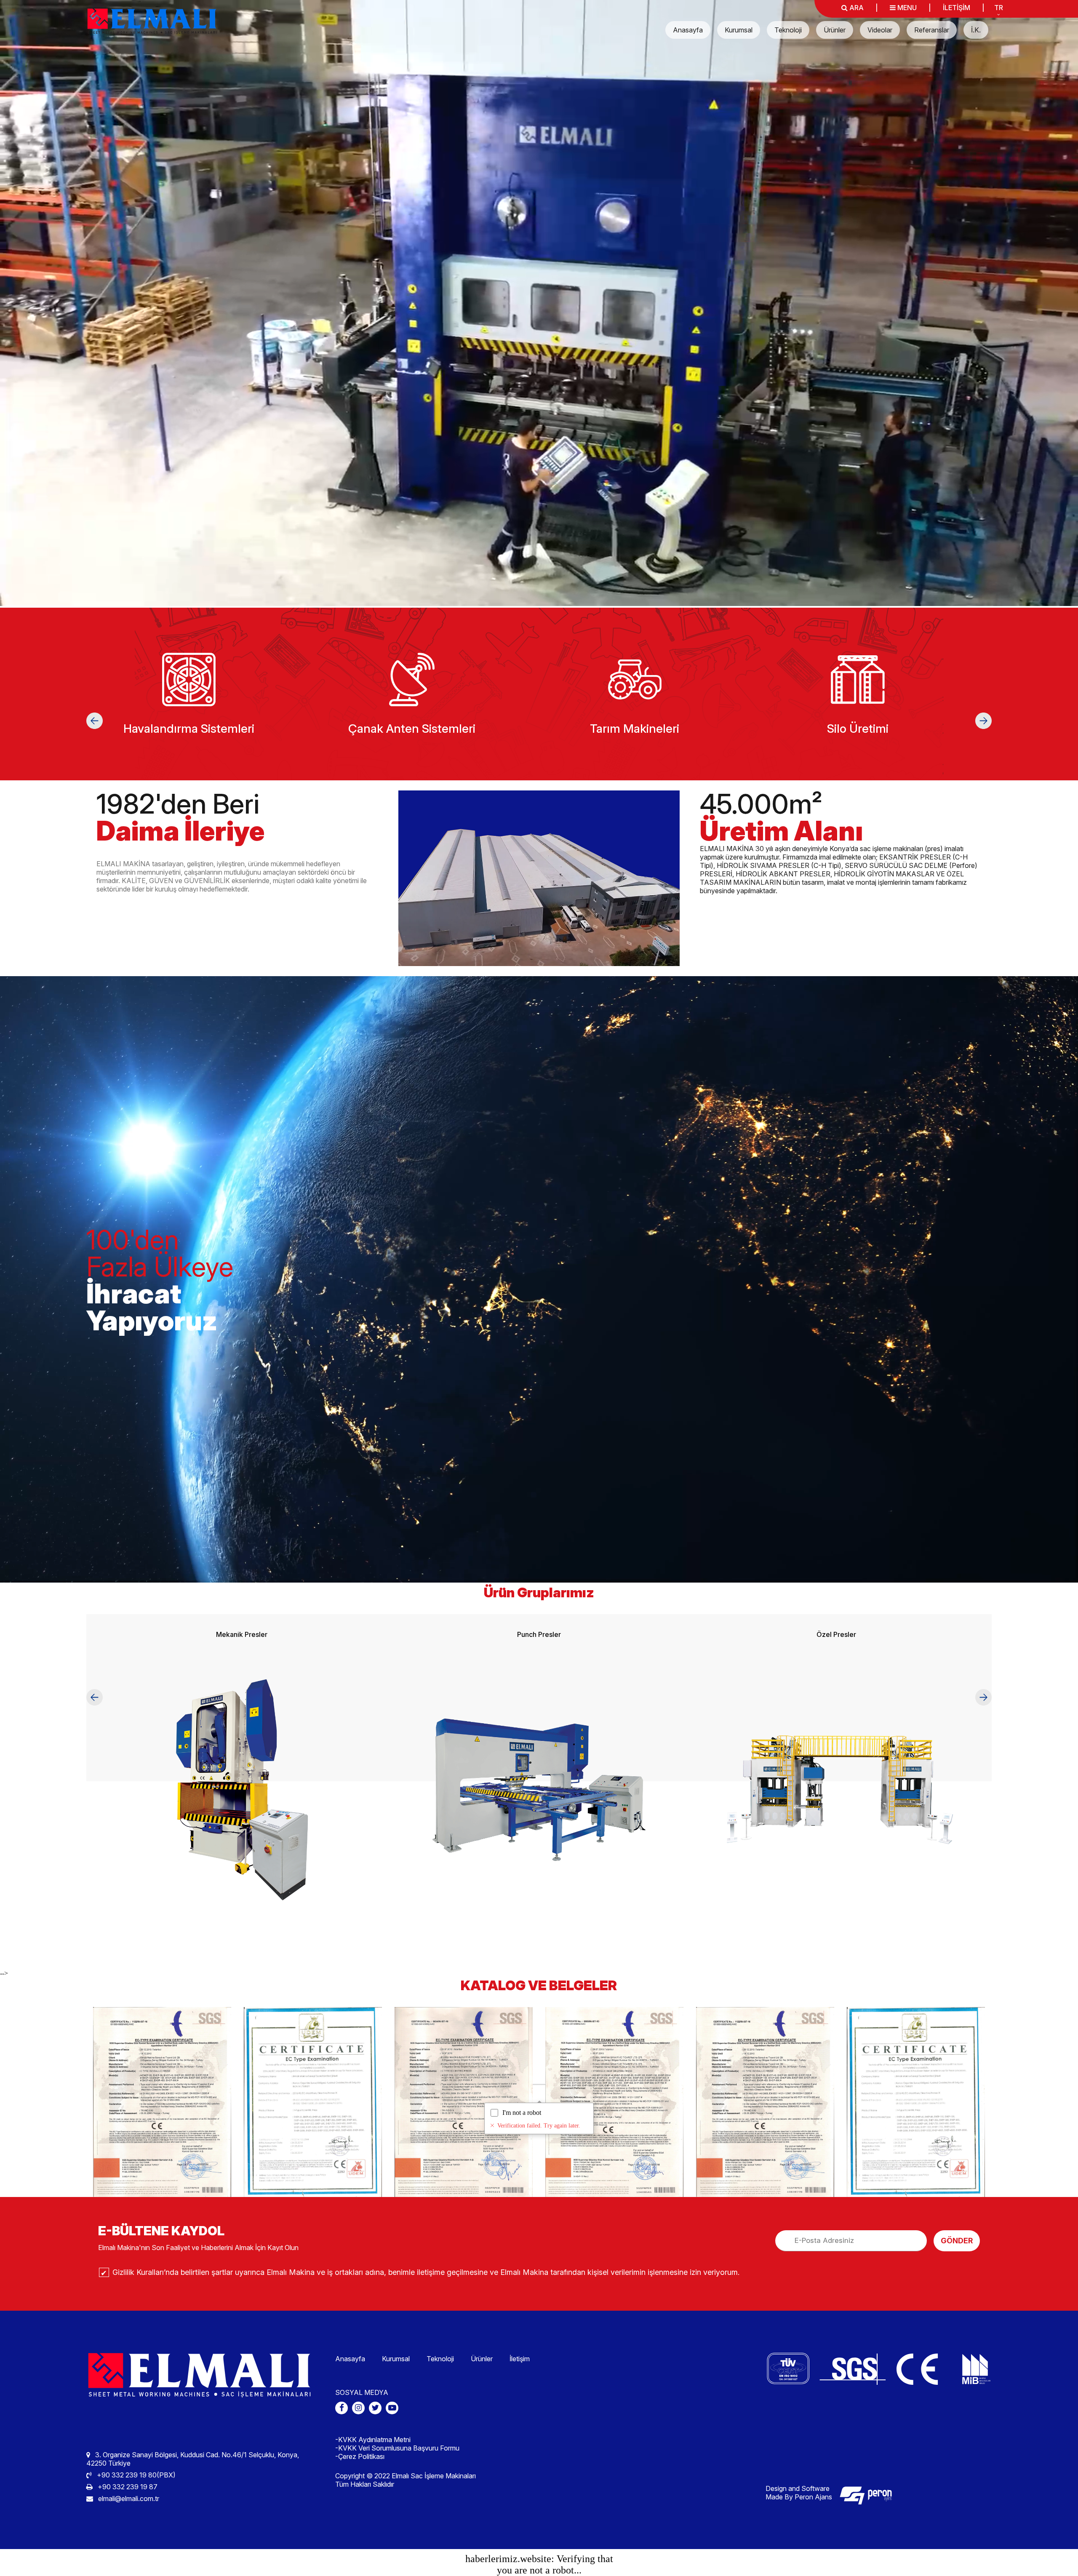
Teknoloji (788, 30)
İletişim (520, 2359)
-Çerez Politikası (360, 2456)
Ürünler (835, 30)
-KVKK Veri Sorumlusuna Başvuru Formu (397, 2448)
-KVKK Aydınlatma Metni (373, 2440)
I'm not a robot (522, 2113)
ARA (856, 8)
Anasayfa (688, 30)
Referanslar (932, 30)
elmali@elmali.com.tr (128, 2499)
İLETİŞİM (957, 8)
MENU (906, 8)
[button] (95, 721)
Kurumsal (739, 30)
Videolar (880, 30)
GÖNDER (957, 2241)
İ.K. (976, 30)
